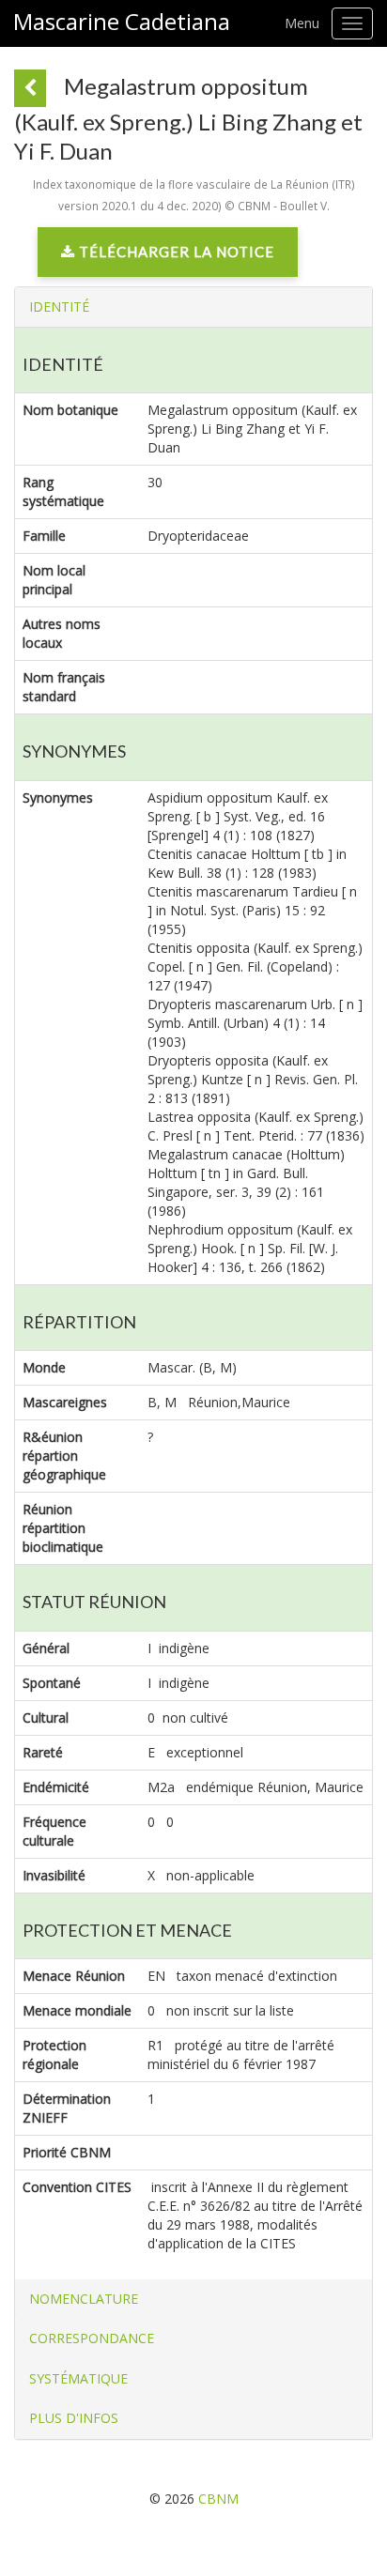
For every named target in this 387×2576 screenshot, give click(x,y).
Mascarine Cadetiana (122, 22)
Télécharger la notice (175, 252)
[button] (59, 307)
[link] (168, 256)
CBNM (218, 2499)
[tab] (193, 307)
